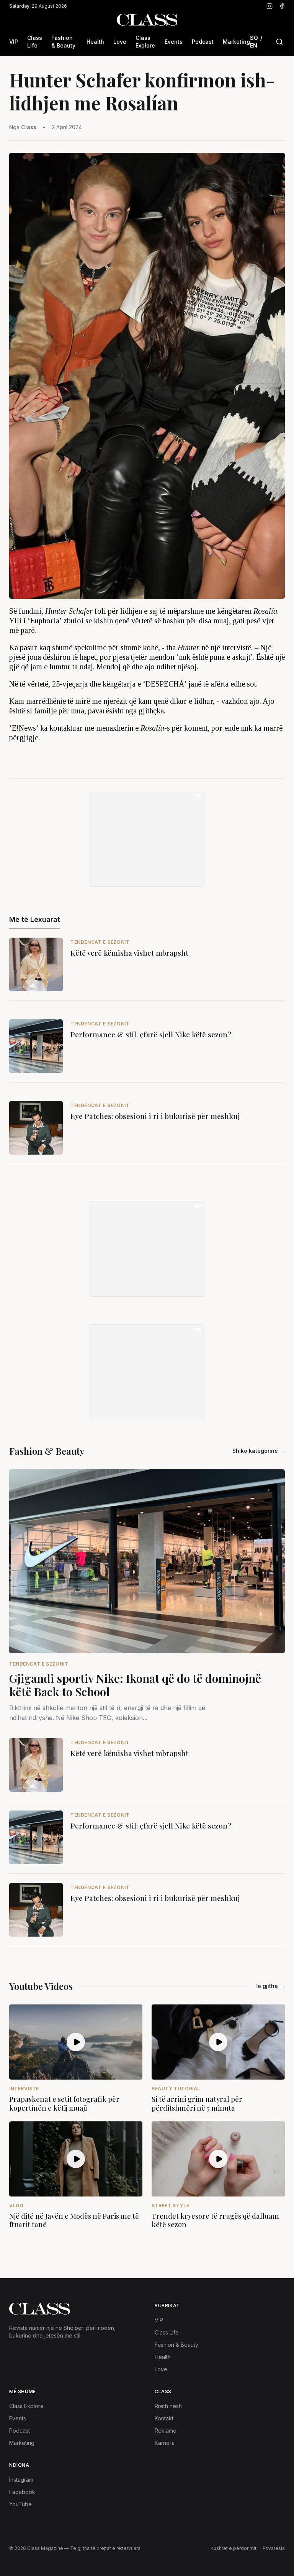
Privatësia (274, 2548)
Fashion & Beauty (63, 42)
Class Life (35, 42)
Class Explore (145, 42)
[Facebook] (282, 6)
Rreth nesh (168, 2406)
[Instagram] (269, 6)
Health (95, 42)
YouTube (20, 2504)
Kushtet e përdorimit (234, 2548)
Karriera (165, 2443)
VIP (14, 42)
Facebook (22, 2492)
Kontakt (164, 2418)
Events (174, 42)
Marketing (236, 42)
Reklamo (166, 2431)
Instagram (21, 2480)
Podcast (203, 42)
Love (120, 42)
